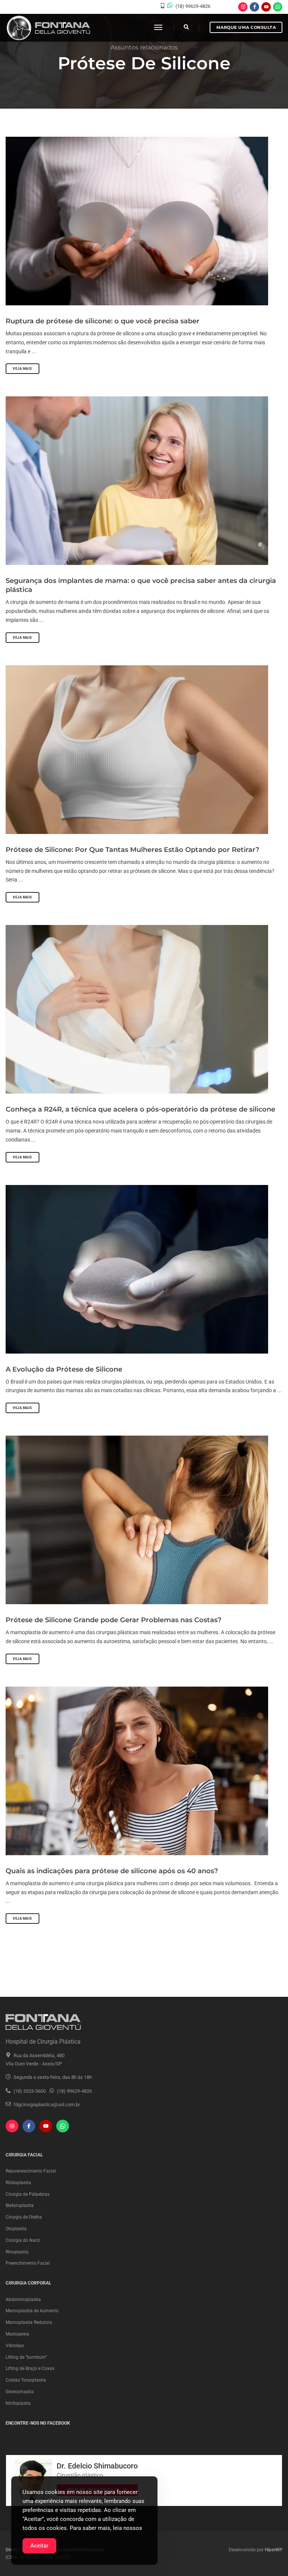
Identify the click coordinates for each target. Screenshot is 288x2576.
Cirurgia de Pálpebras (28, 2194)
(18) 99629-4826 (193, 6)
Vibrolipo (15, 2346)
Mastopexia (17, 2334)
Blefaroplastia (20, 2205)
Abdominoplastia (23, 2300)
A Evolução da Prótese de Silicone (64, 1369)
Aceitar (39, 2546)
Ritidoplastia (18, 2183)
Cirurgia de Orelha (24, 2217)
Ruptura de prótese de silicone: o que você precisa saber (103, 321)
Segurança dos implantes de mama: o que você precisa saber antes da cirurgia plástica (141, 585)
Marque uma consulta (246, 27)
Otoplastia (16, 2229)
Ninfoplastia (18, 2403)
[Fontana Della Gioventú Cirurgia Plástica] (48, 28)
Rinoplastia (17, 2252)
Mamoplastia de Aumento (32, 2311)
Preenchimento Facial (28, 2263)
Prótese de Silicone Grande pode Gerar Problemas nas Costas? (113, 1620)
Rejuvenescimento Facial (31, 2171)
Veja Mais (22, 369)
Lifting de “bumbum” (26, 2357)
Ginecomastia (20, 2392)
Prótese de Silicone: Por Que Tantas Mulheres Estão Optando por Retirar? (132, 850)
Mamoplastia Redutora (29, 2322)
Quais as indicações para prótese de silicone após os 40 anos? (112, 1871)
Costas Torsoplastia (26, 2380)
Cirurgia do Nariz (23, 2240)
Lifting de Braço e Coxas (30, 2368)
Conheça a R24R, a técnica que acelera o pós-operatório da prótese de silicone (140, 1109)
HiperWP (274, 2550)
